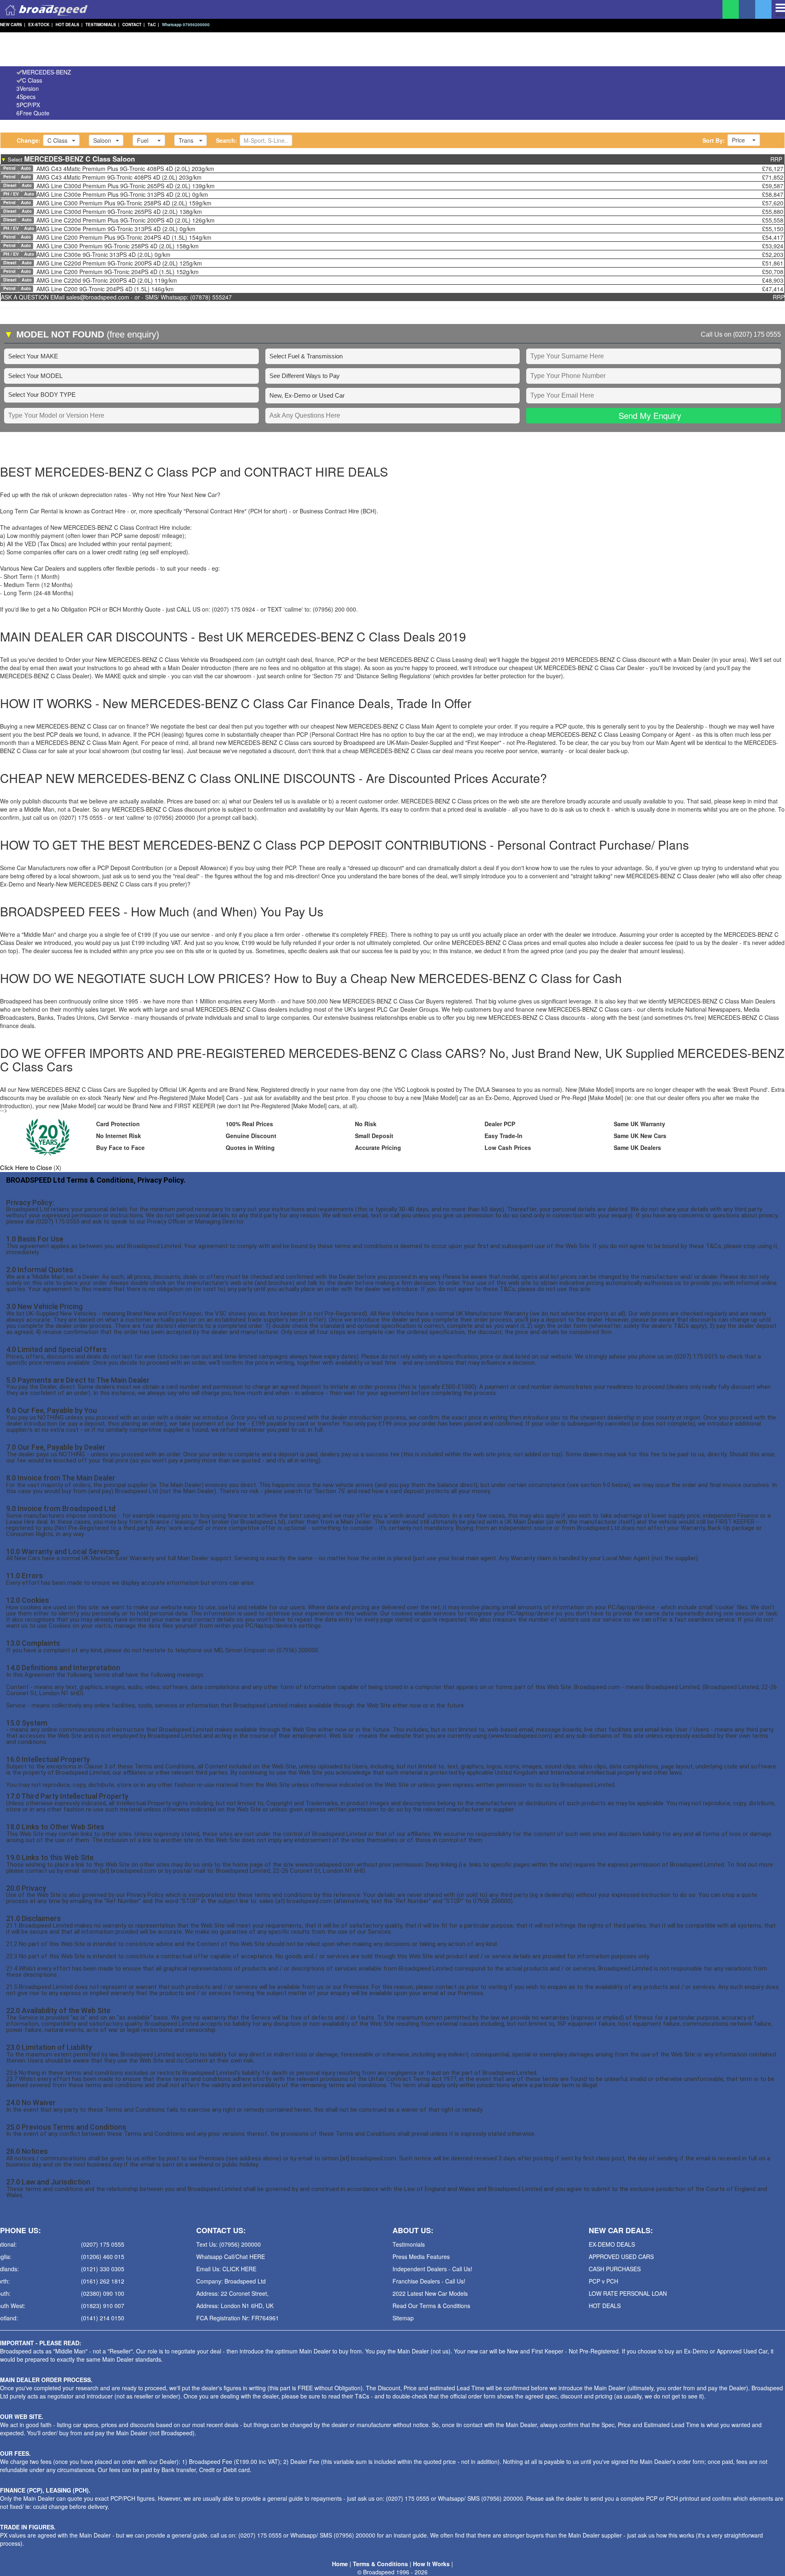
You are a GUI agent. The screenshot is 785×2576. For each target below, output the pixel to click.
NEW (13, 25)
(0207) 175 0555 (757, 334)
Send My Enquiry (650, 415)
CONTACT (133, 25)
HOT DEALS (69, 25)
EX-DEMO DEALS (612, 2244)
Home (340, 2564)
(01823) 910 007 (103, 2306)
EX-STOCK (40, 25)
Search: (227, 140)
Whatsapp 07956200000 (186, 25)
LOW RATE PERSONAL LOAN (628, 2293)
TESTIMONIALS (102, 25)
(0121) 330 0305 (103, 2269)
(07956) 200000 (502, 2498)
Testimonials (409, 2244)
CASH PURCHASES (615, 2269)
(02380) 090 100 (103, 2293)
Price (738, 140)
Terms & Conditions (380, 2564)
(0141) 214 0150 (103, 2318)
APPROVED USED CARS (621, 2257)
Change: (29, 140)
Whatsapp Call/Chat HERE (231, 2257)
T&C (153, 25)
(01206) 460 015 (103, 2257)
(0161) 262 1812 (103, 2281)
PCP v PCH (603, 2281)
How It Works (431, 2564)
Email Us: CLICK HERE (226, 2269)
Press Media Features (421, 2257)
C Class (32, 80)
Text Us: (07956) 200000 (229, 2244)
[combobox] (61, 140)
